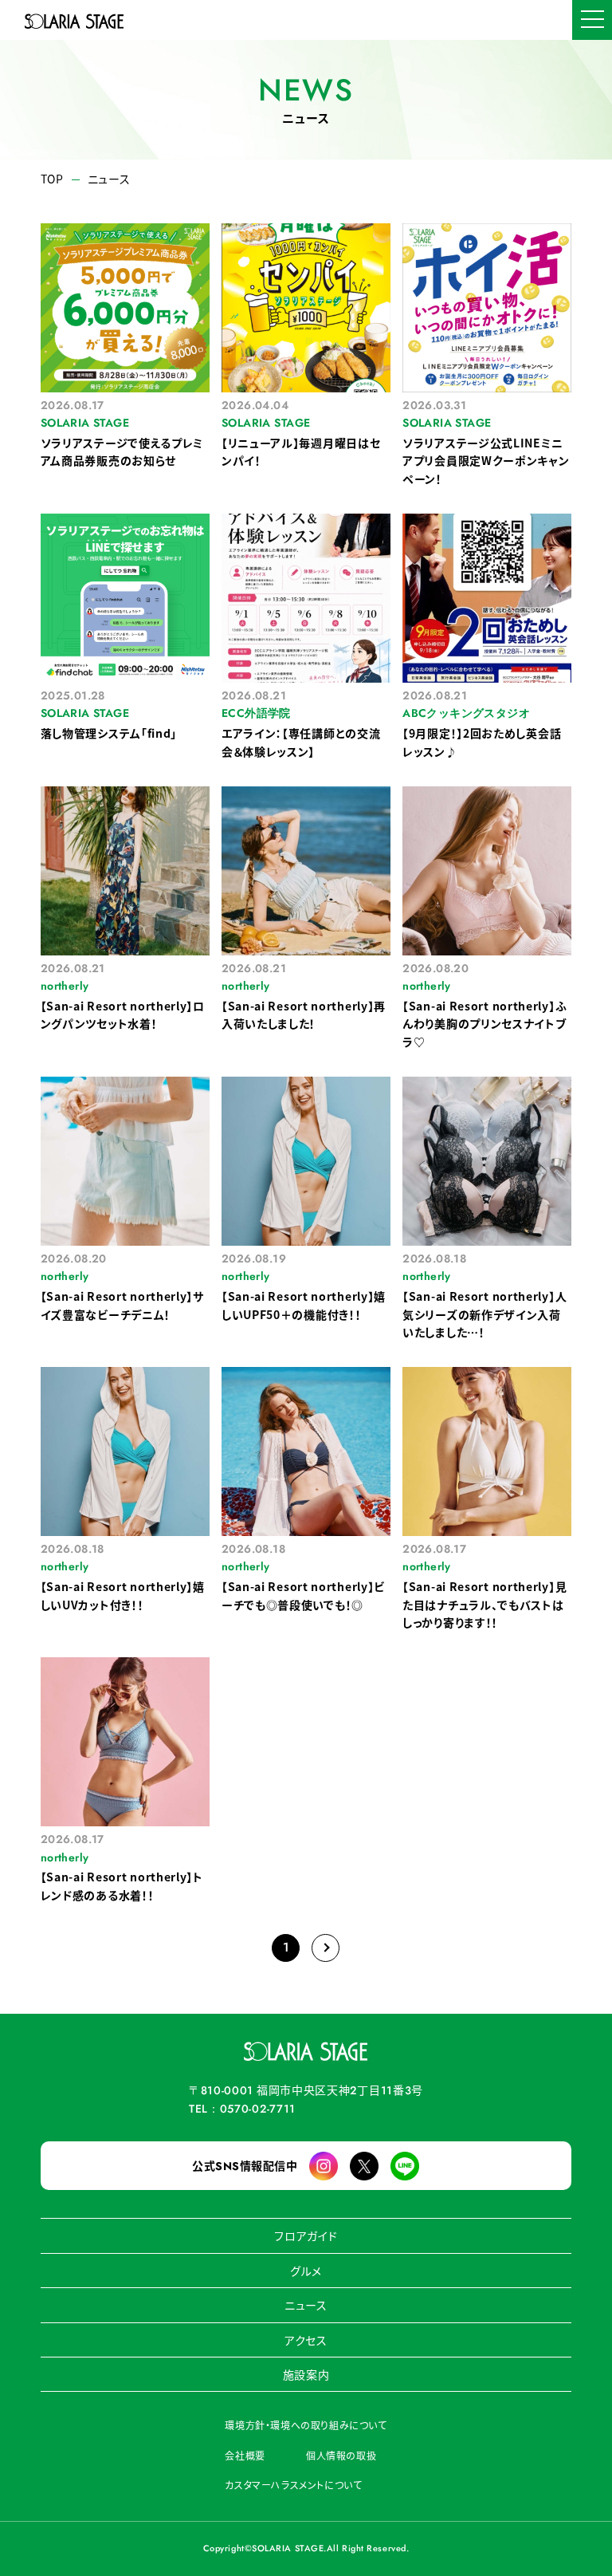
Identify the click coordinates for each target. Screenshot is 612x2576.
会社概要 (245, 2455)
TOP (52, 179)
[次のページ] (326, 1948)
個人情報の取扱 (341, 2455)
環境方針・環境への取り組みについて (306, 2425)
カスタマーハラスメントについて (293, 2485)
